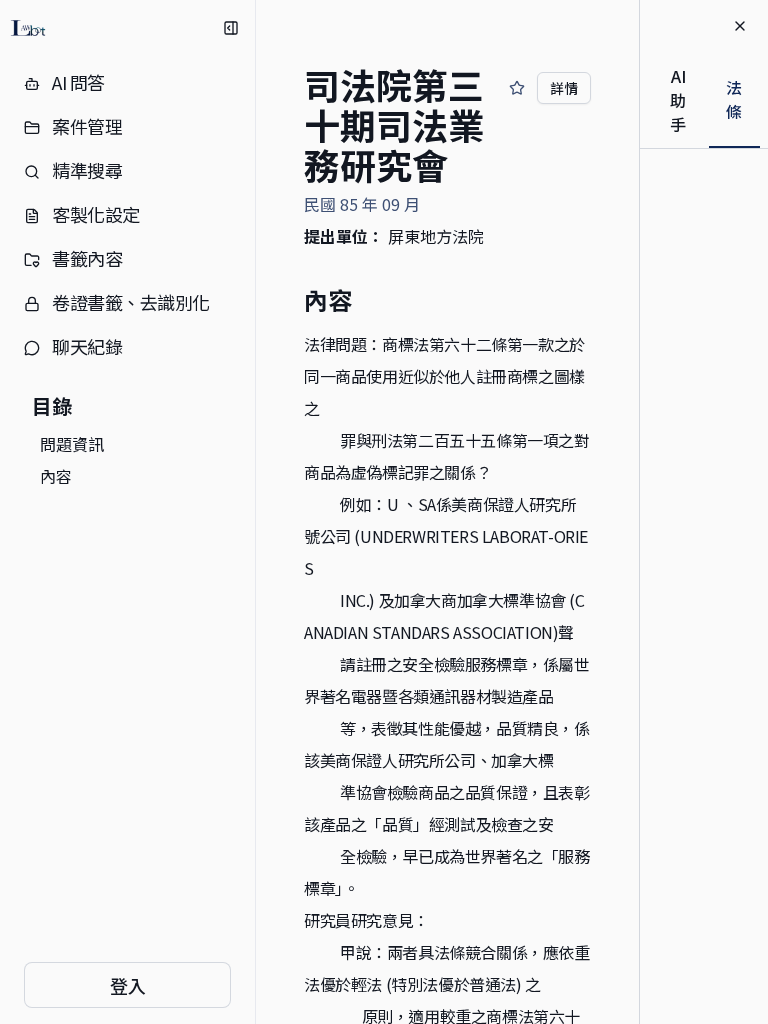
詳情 (564, 88)
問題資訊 (72, 444)
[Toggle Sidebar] (255, 512)
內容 (56, 476)
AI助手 (678, 100)
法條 (734, 99)
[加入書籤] (517, 88)
